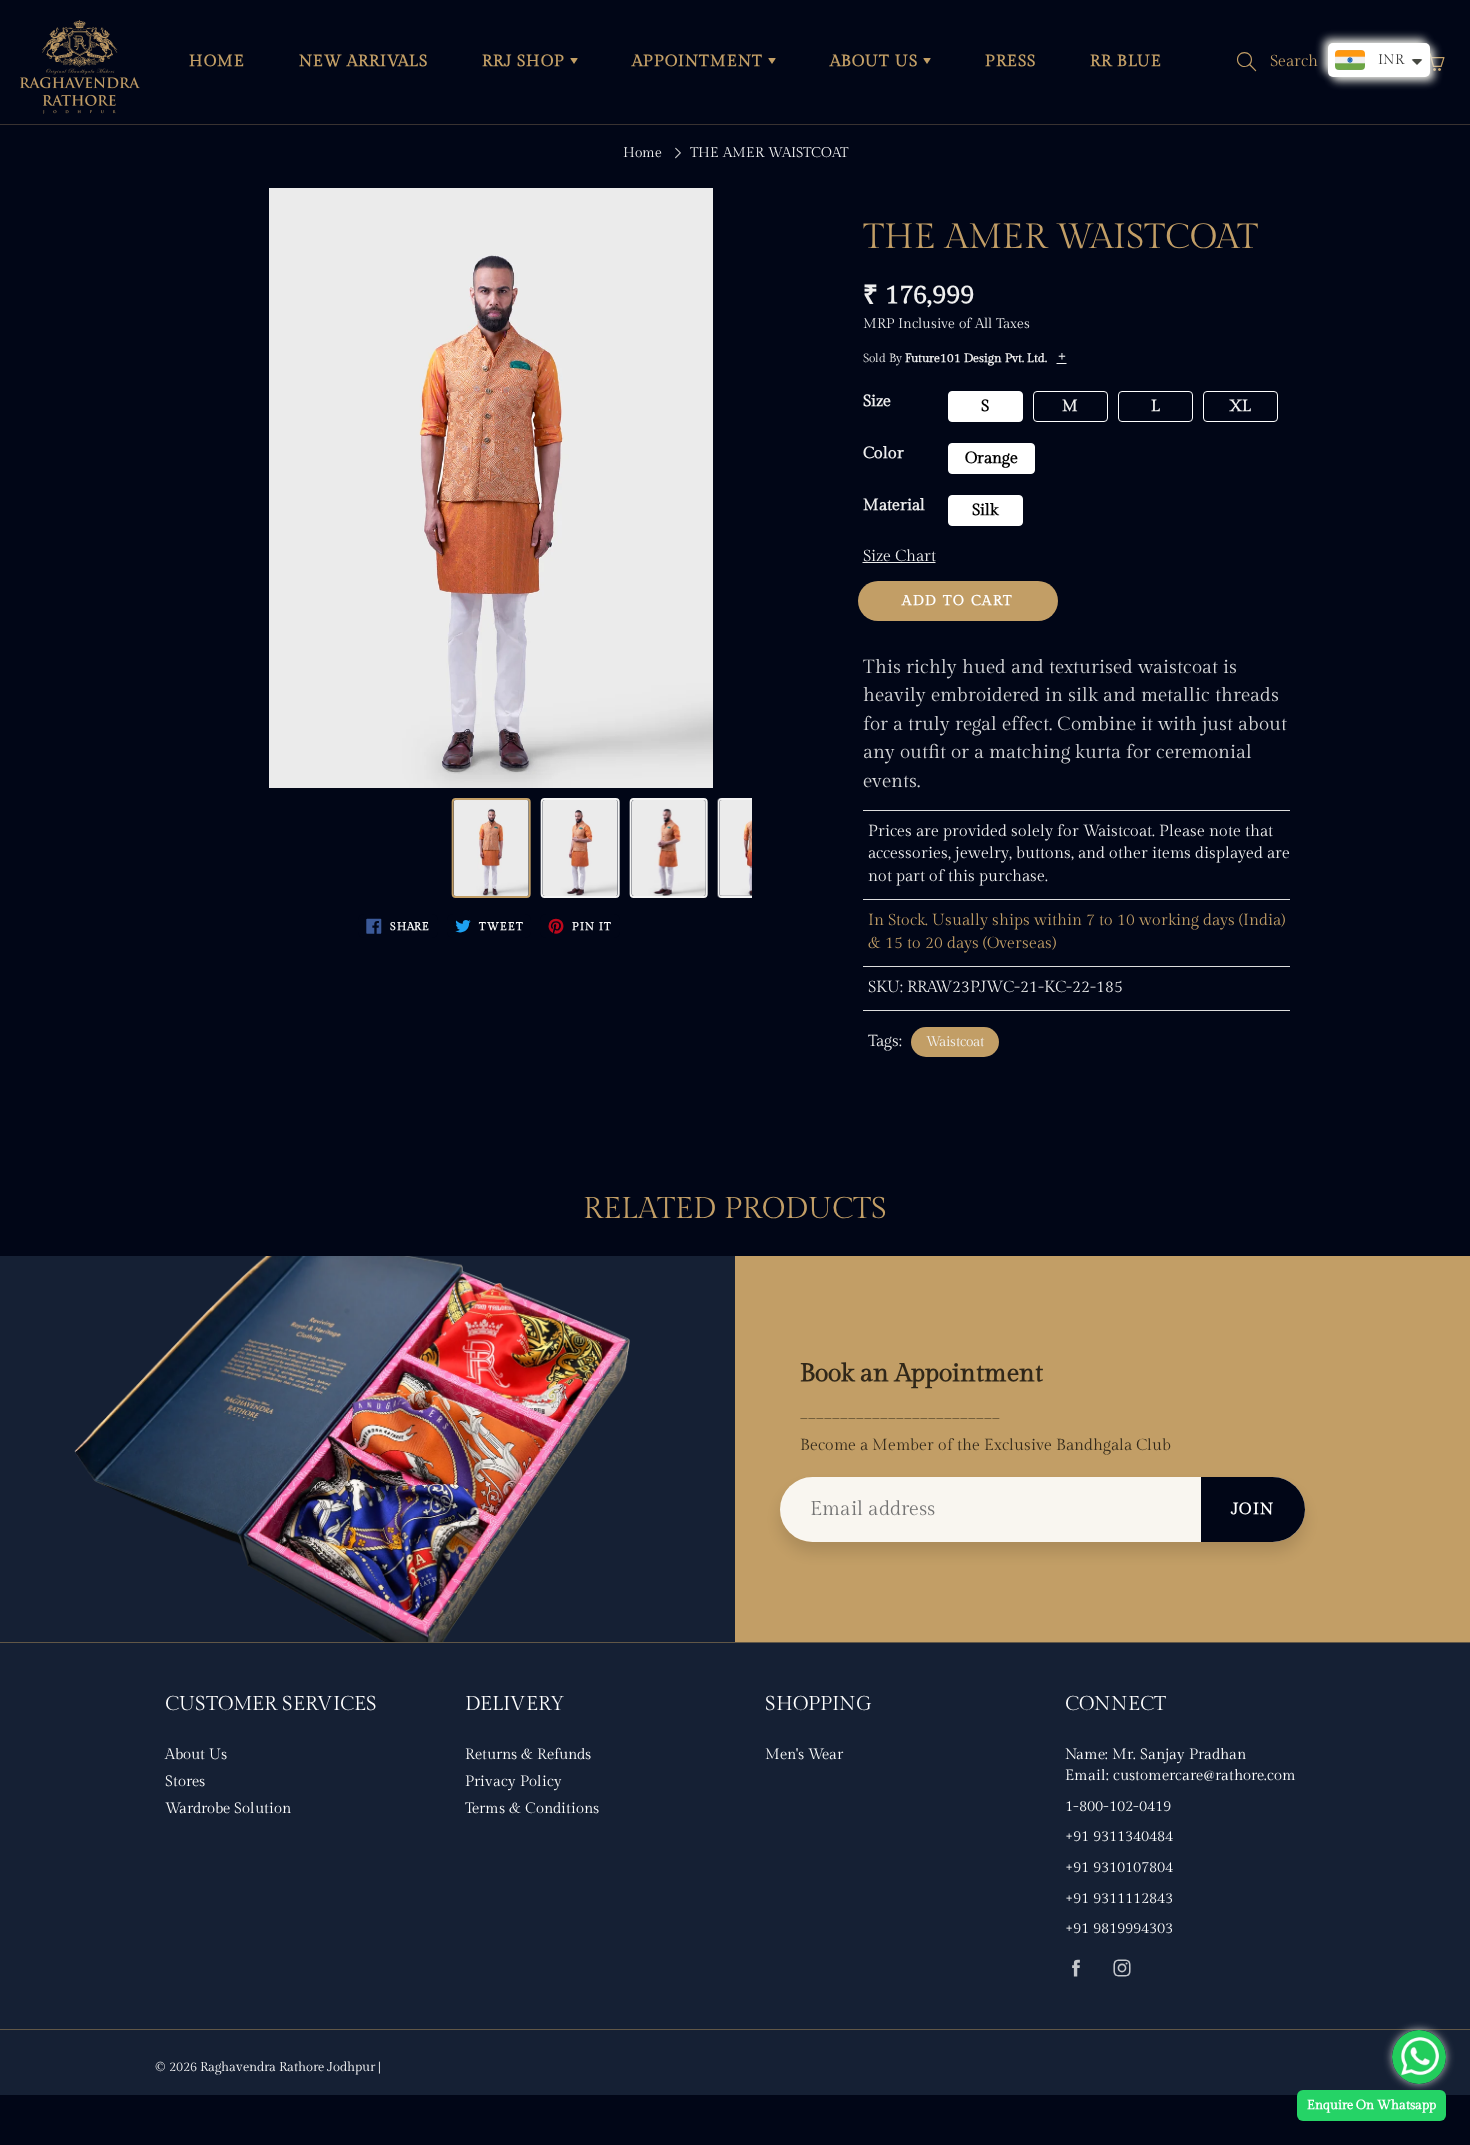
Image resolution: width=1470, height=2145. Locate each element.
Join (1253, 1509)
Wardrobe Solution (228, 1808)
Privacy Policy (513, 1781)
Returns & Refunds (528, 1754)
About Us (196, 1754)
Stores (185, 1781)
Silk (985, 510)
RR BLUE (1126, 61)
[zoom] (491, 488)
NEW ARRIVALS (363, 61)
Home (642, 153)
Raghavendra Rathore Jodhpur (287, 2067)
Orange (991, 458)
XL (1240, 406)
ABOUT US (876, 61)
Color (883, 453)
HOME (217, 61)
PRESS (1010, 61)
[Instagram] (1121, 1967)
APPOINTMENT (700, 61)
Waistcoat (955, 1042)
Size (877, 401)
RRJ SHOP (526, 61)
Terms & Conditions (532, 1808)
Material (894, 505)
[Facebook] (1075, 1967)
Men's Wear (804, 1754)
